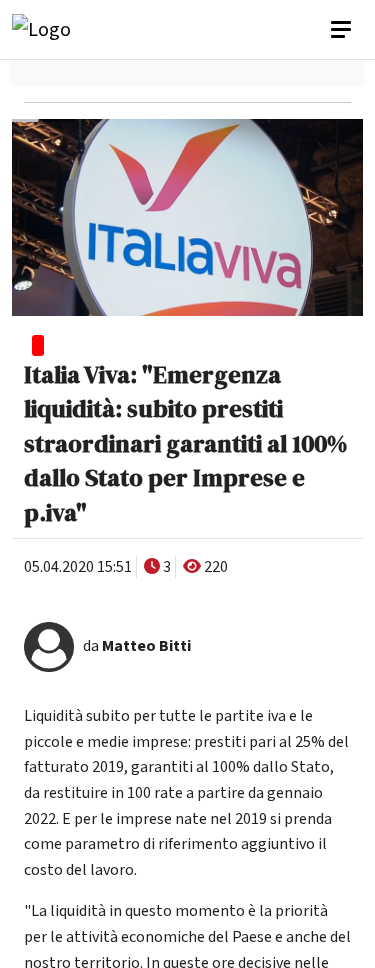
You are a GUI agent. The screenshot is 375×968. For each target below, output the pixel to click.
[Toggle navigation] (343, 30)
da (137, 646)
